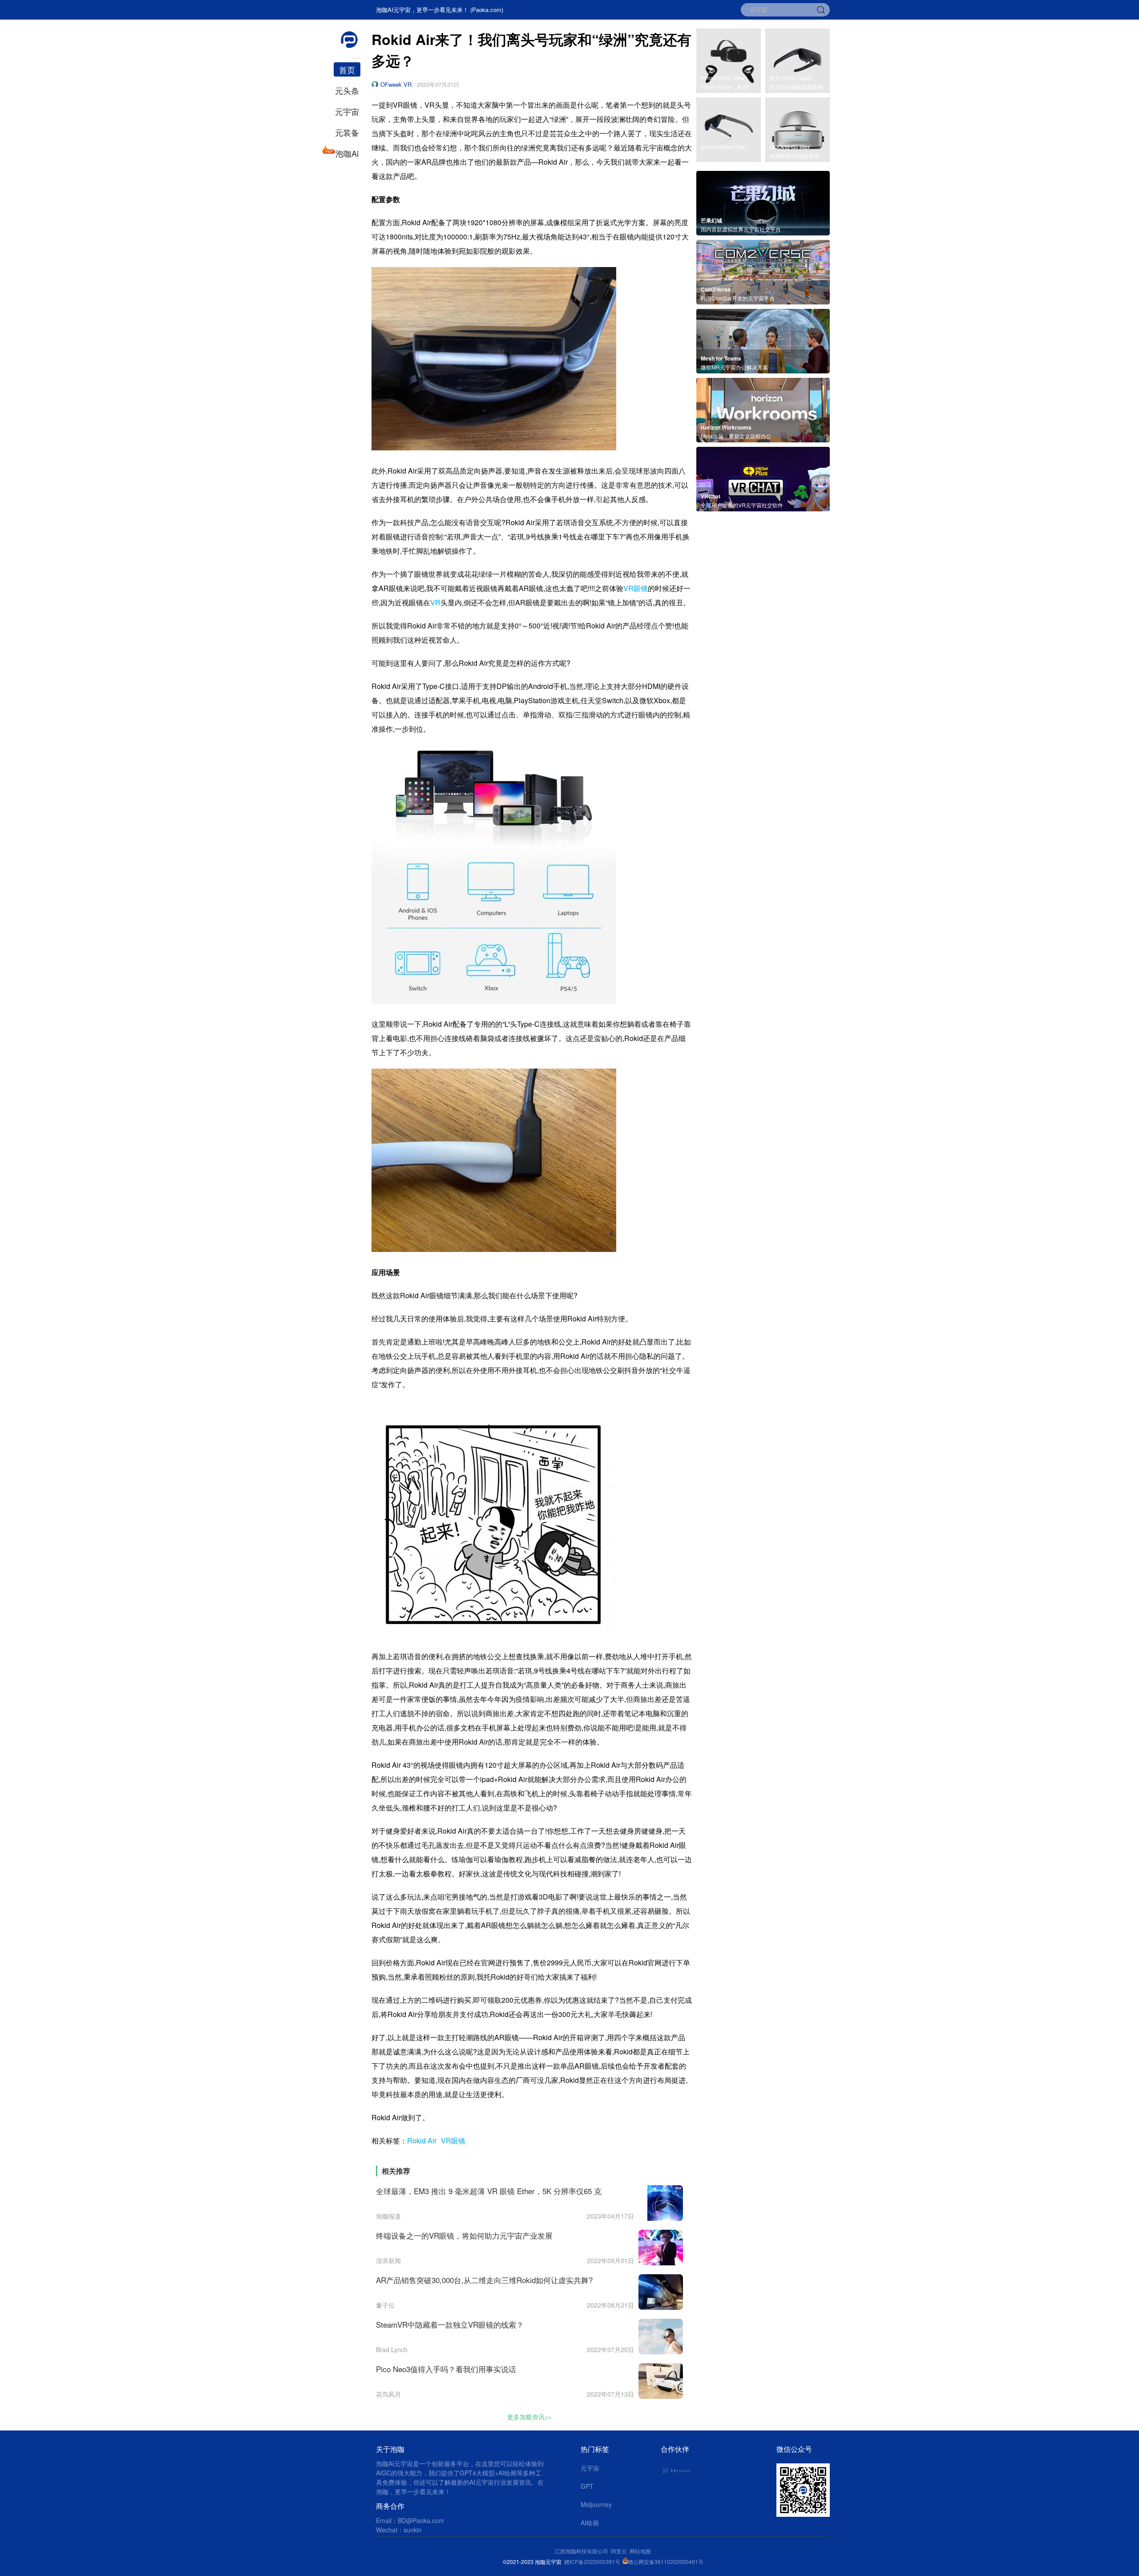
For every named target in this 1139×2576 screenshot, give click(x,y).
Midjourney (596, 2504)
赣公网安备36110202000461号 (666, 2562)
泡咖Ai (347, 153)
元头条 (347, 90)
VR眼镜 (636, 588)
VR (435, 602)
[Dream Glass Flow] (729, 159)
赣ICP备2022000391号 (592, 2562)
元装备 (347, 132)
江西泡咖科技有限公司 (582, 2551)
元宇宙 (347, 111)
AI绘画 (590, 2523)
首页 (347, 69)
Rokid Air (422, 2141)
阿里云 (620, 2551)
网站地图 (640, 2551)
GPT (587, 2486)
